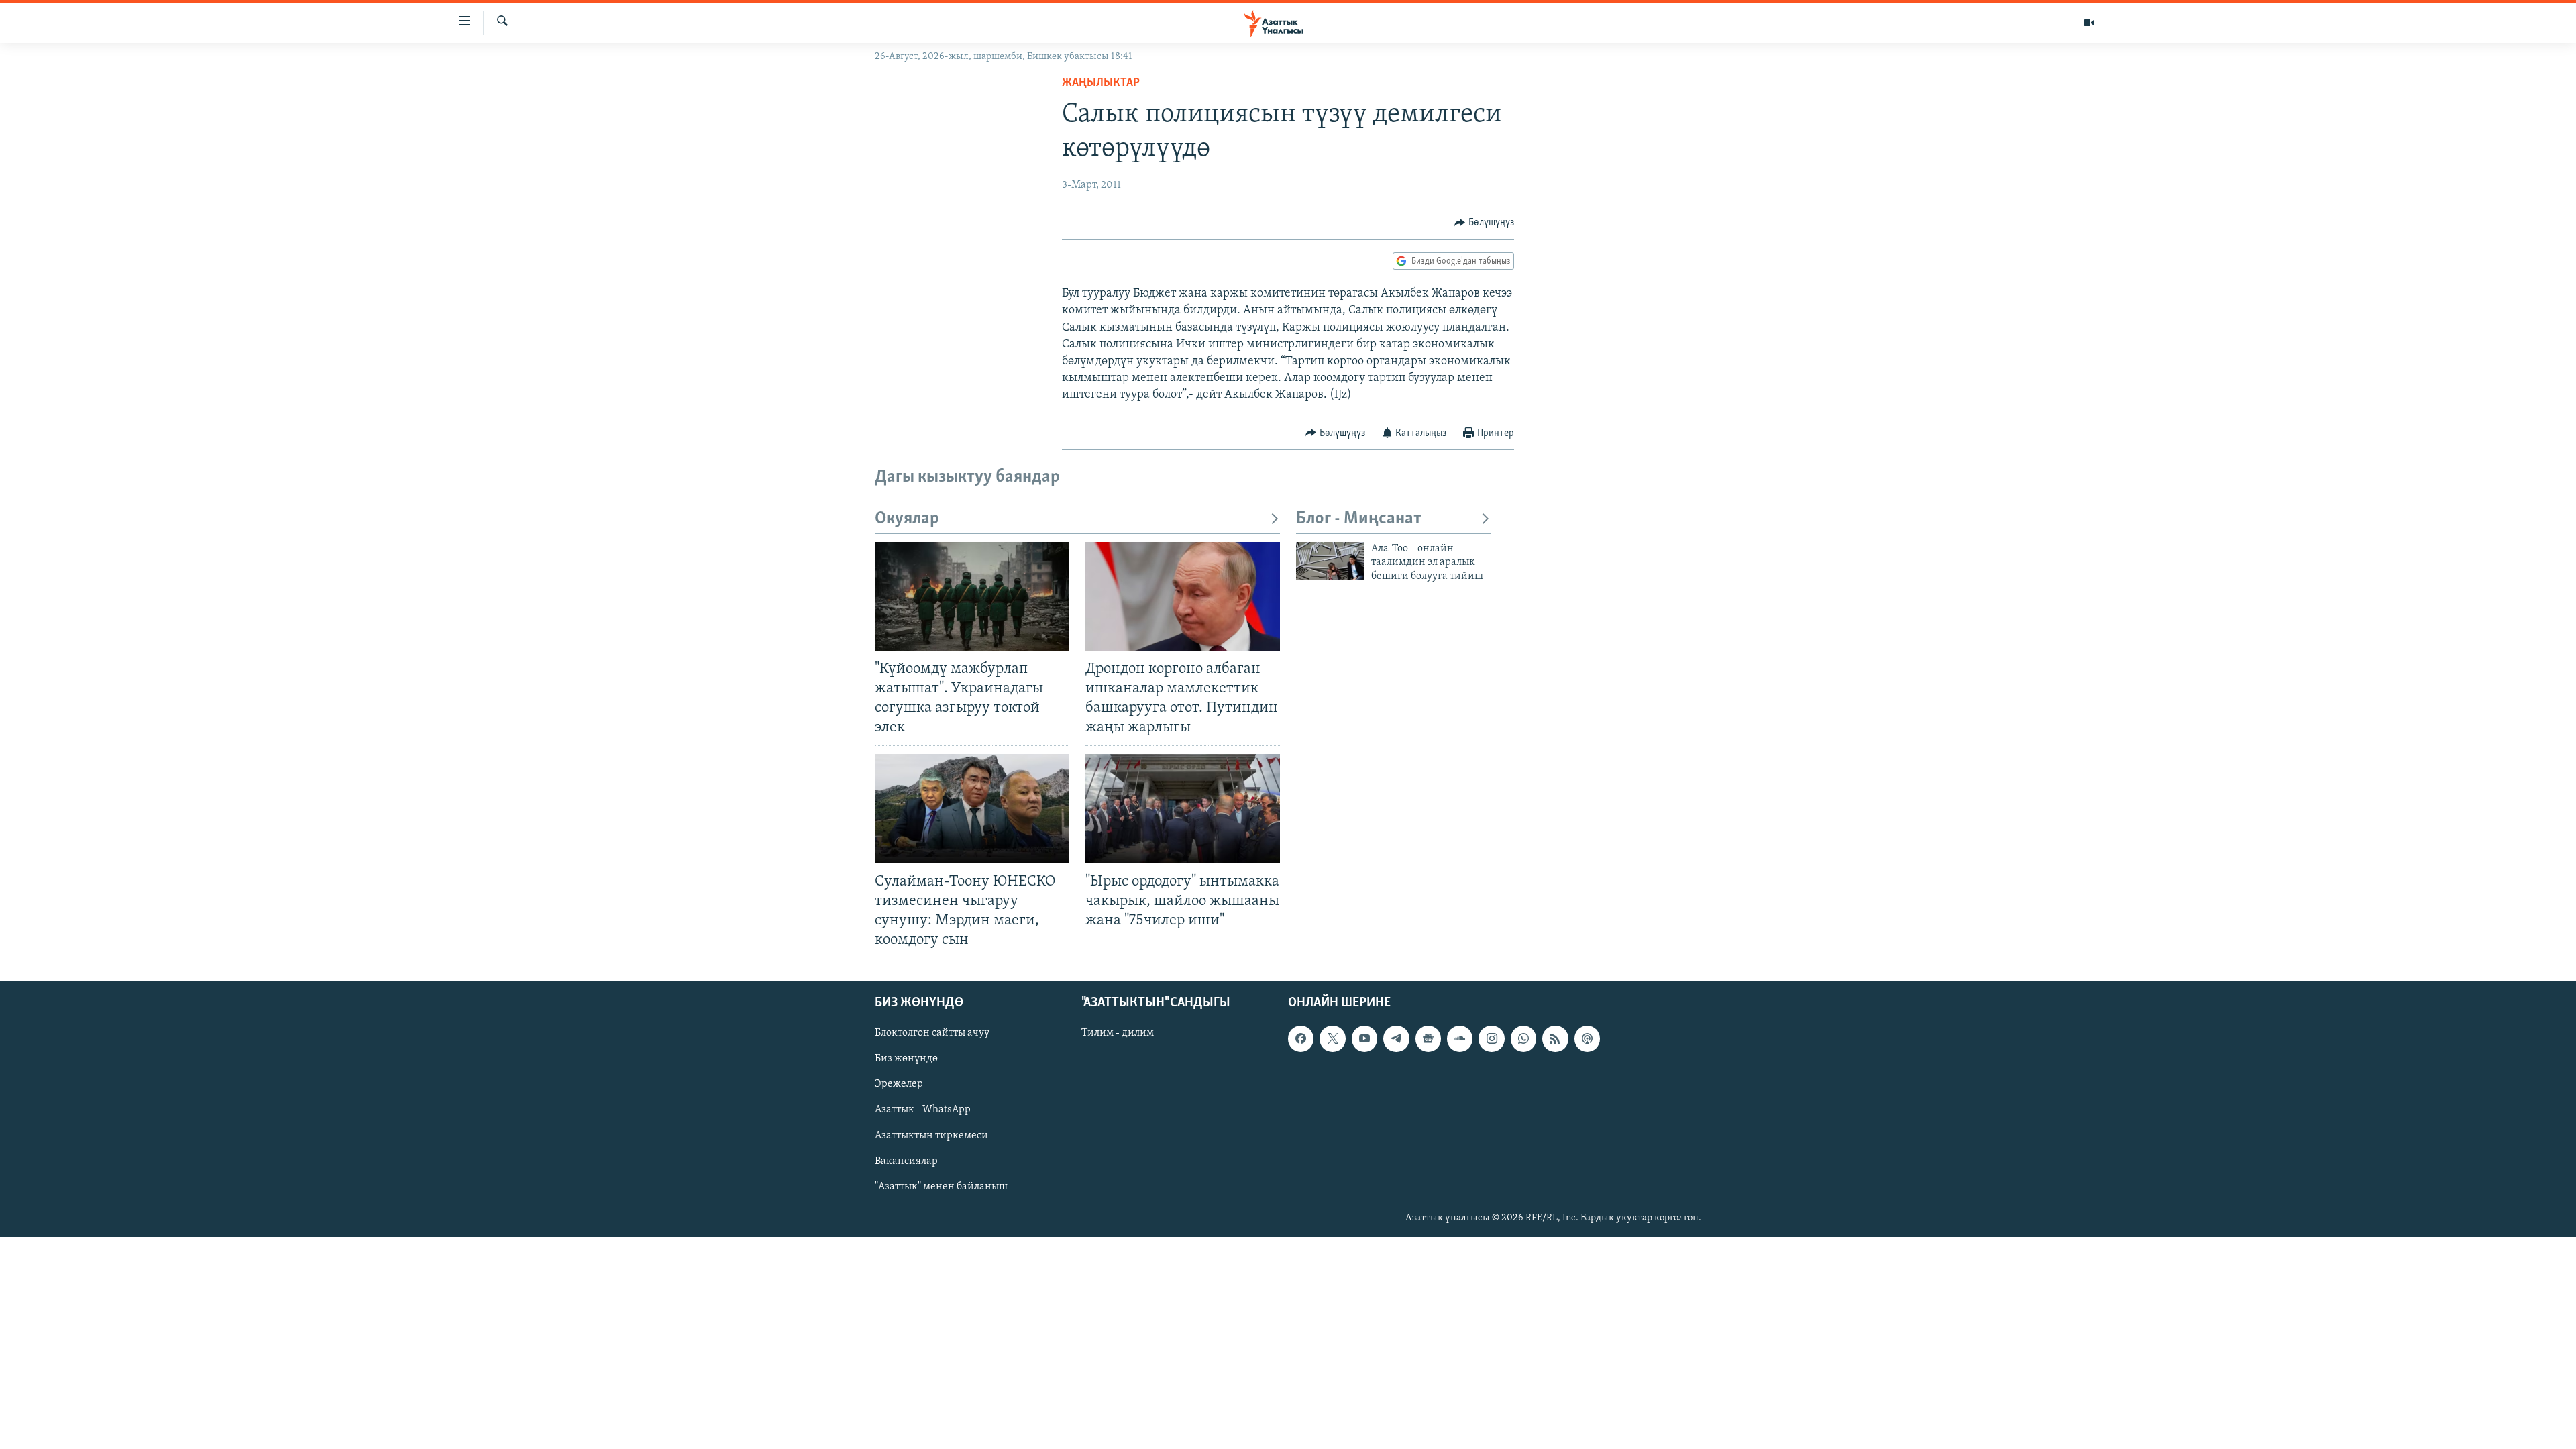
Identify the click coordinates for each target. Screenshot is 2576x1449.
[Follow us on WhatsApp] (1523, 1038)
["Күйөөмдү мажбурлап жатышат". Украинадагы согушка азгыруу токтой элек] (972, 597)
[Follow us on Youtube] (1364, 1038)
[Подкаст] (1587, 1038)
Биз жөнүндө (906, 1059)
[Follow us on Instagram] (1491, 1038)
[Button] (1484, 223)
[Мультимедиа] (2089, 23)
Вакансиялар (906, 1161)
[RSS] (1555, 1038)
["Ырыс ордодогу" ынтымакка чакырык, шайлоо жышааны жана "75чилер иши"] (1183, 809)
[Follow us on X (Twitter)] (1332, 1038)
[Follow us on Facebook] (1301, 1038)
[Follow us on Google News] (1428, 1038)
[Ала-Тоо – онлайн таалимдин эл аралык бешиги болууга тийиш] (1330, 561)
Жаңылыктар (1101, 83)
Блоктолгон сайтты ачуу (932, 1033)
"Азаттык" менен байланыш (941, 1187)
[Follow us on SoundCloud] (1460, 1038)
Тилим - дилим (1118, 1033)
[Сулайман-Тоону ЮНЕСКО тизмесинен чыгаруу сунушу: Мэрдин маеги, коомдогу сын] (972, 809)
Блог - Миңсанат (1359, 519)
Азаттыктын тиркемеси (931, 1136)
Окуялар (907, 519)
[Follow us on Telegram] (1396, 1038)
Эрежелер (899, 1085)
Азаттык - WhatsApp (923, 1110)
